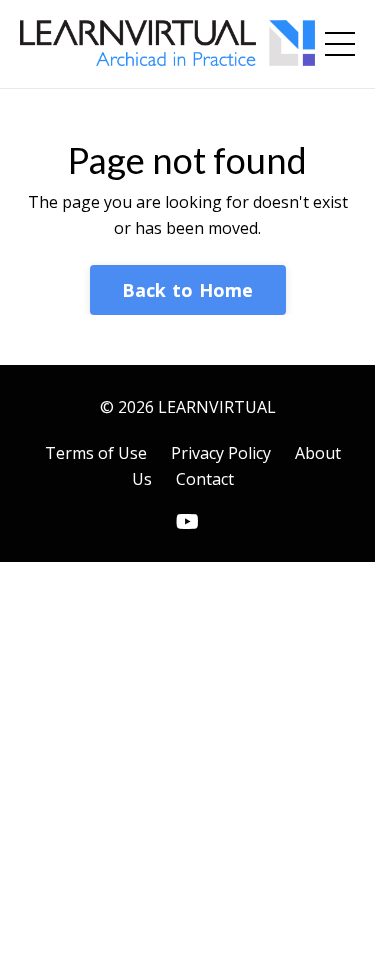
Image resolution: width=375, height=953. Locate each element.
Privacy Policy (221, 453)
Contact (205, 479)
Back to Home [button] (188, 290)
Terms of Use (96, 453)
